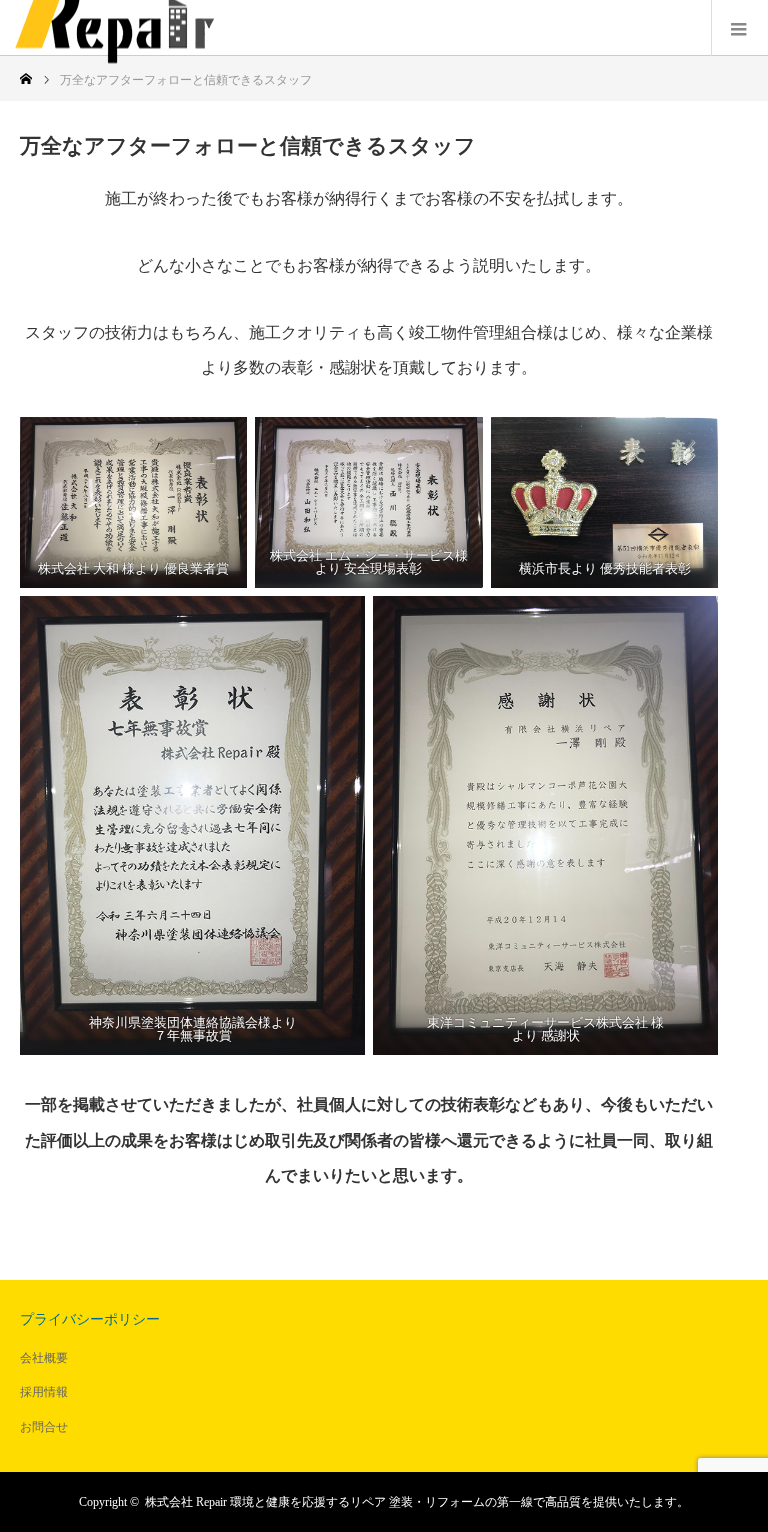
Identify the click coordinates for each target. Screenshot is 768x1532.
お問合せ (44, 1427)
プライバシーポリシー (90, 1319)
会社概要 (44, 1358)
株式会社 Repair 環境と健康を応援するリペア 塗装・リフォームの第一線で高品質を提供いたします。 (417, 1502)
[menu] (739, 28)
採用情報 (44, 1392)
